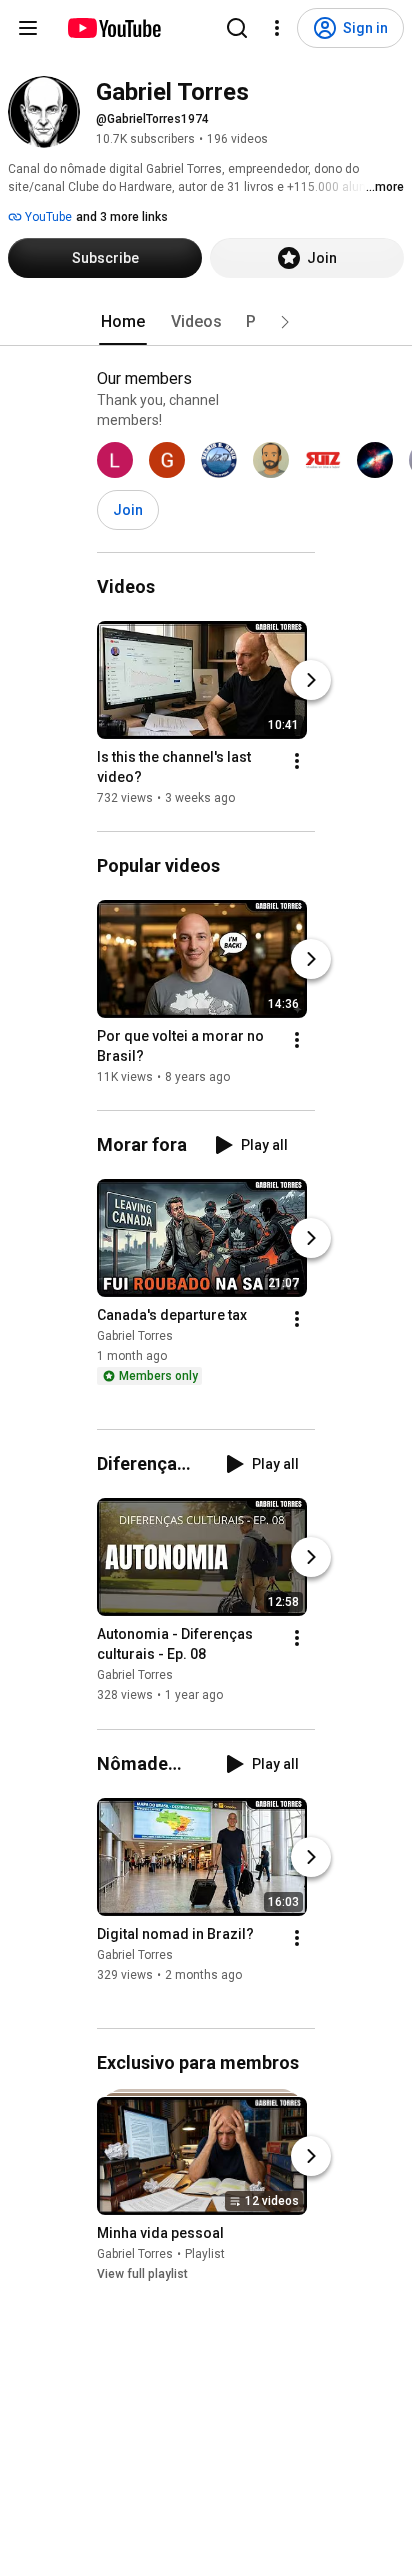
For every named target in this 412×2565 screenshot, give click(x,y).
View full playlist (142, 2274)
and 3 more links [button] (122, 217)
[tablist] (206, 322)
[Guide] (28, 28)
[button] (285, 322)
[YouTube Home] (113, 28)
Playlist (205, 2254)
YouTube (47, 217)
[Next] (311, 680)
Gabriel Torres (135, 1336)
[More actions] (297, 761)
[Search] (237, 28)
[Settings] (277, 28)
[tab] (123, 322)
